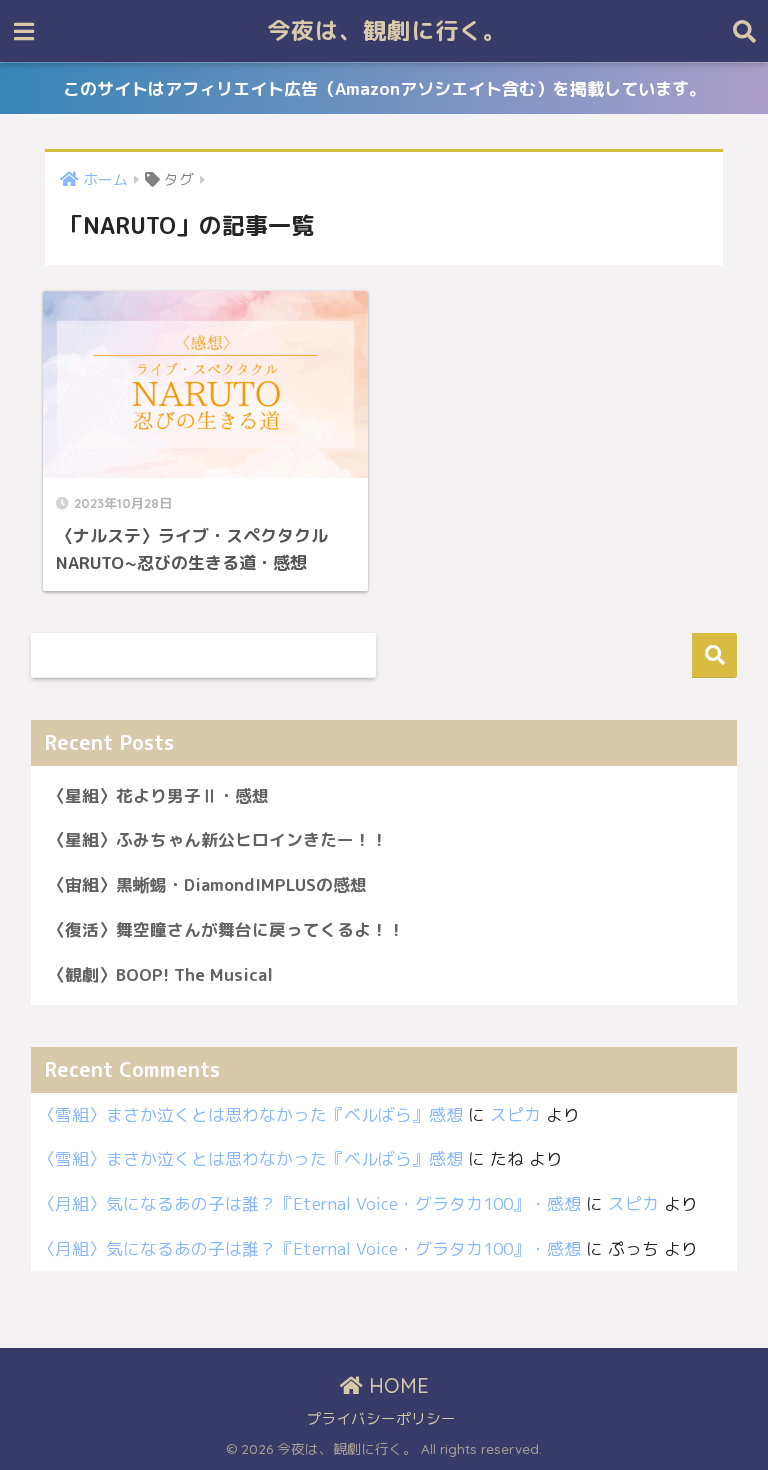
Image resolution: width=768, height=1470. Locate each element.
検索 (714, 655)
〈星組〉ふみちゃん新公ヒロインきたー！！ (218, 839)
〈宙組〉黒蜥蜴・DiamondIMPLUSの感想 (207, 884)
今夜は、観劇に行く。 (387, 30)
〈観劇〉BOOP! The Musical (160, 974)
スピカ (515, 1114)
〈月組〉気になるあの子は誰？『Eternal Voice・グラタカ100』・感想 (309, 1203)
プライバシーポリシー (381, 1418)
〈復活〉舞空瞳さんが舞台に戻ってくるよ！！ (226, 929)
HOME (396, 1385)
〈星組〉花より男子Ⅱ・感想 (158, 795)
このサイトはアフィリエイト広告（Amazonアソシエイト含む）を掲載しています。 (384, 88)
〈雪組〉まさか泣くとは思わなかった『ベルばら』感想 (250, 1114)
